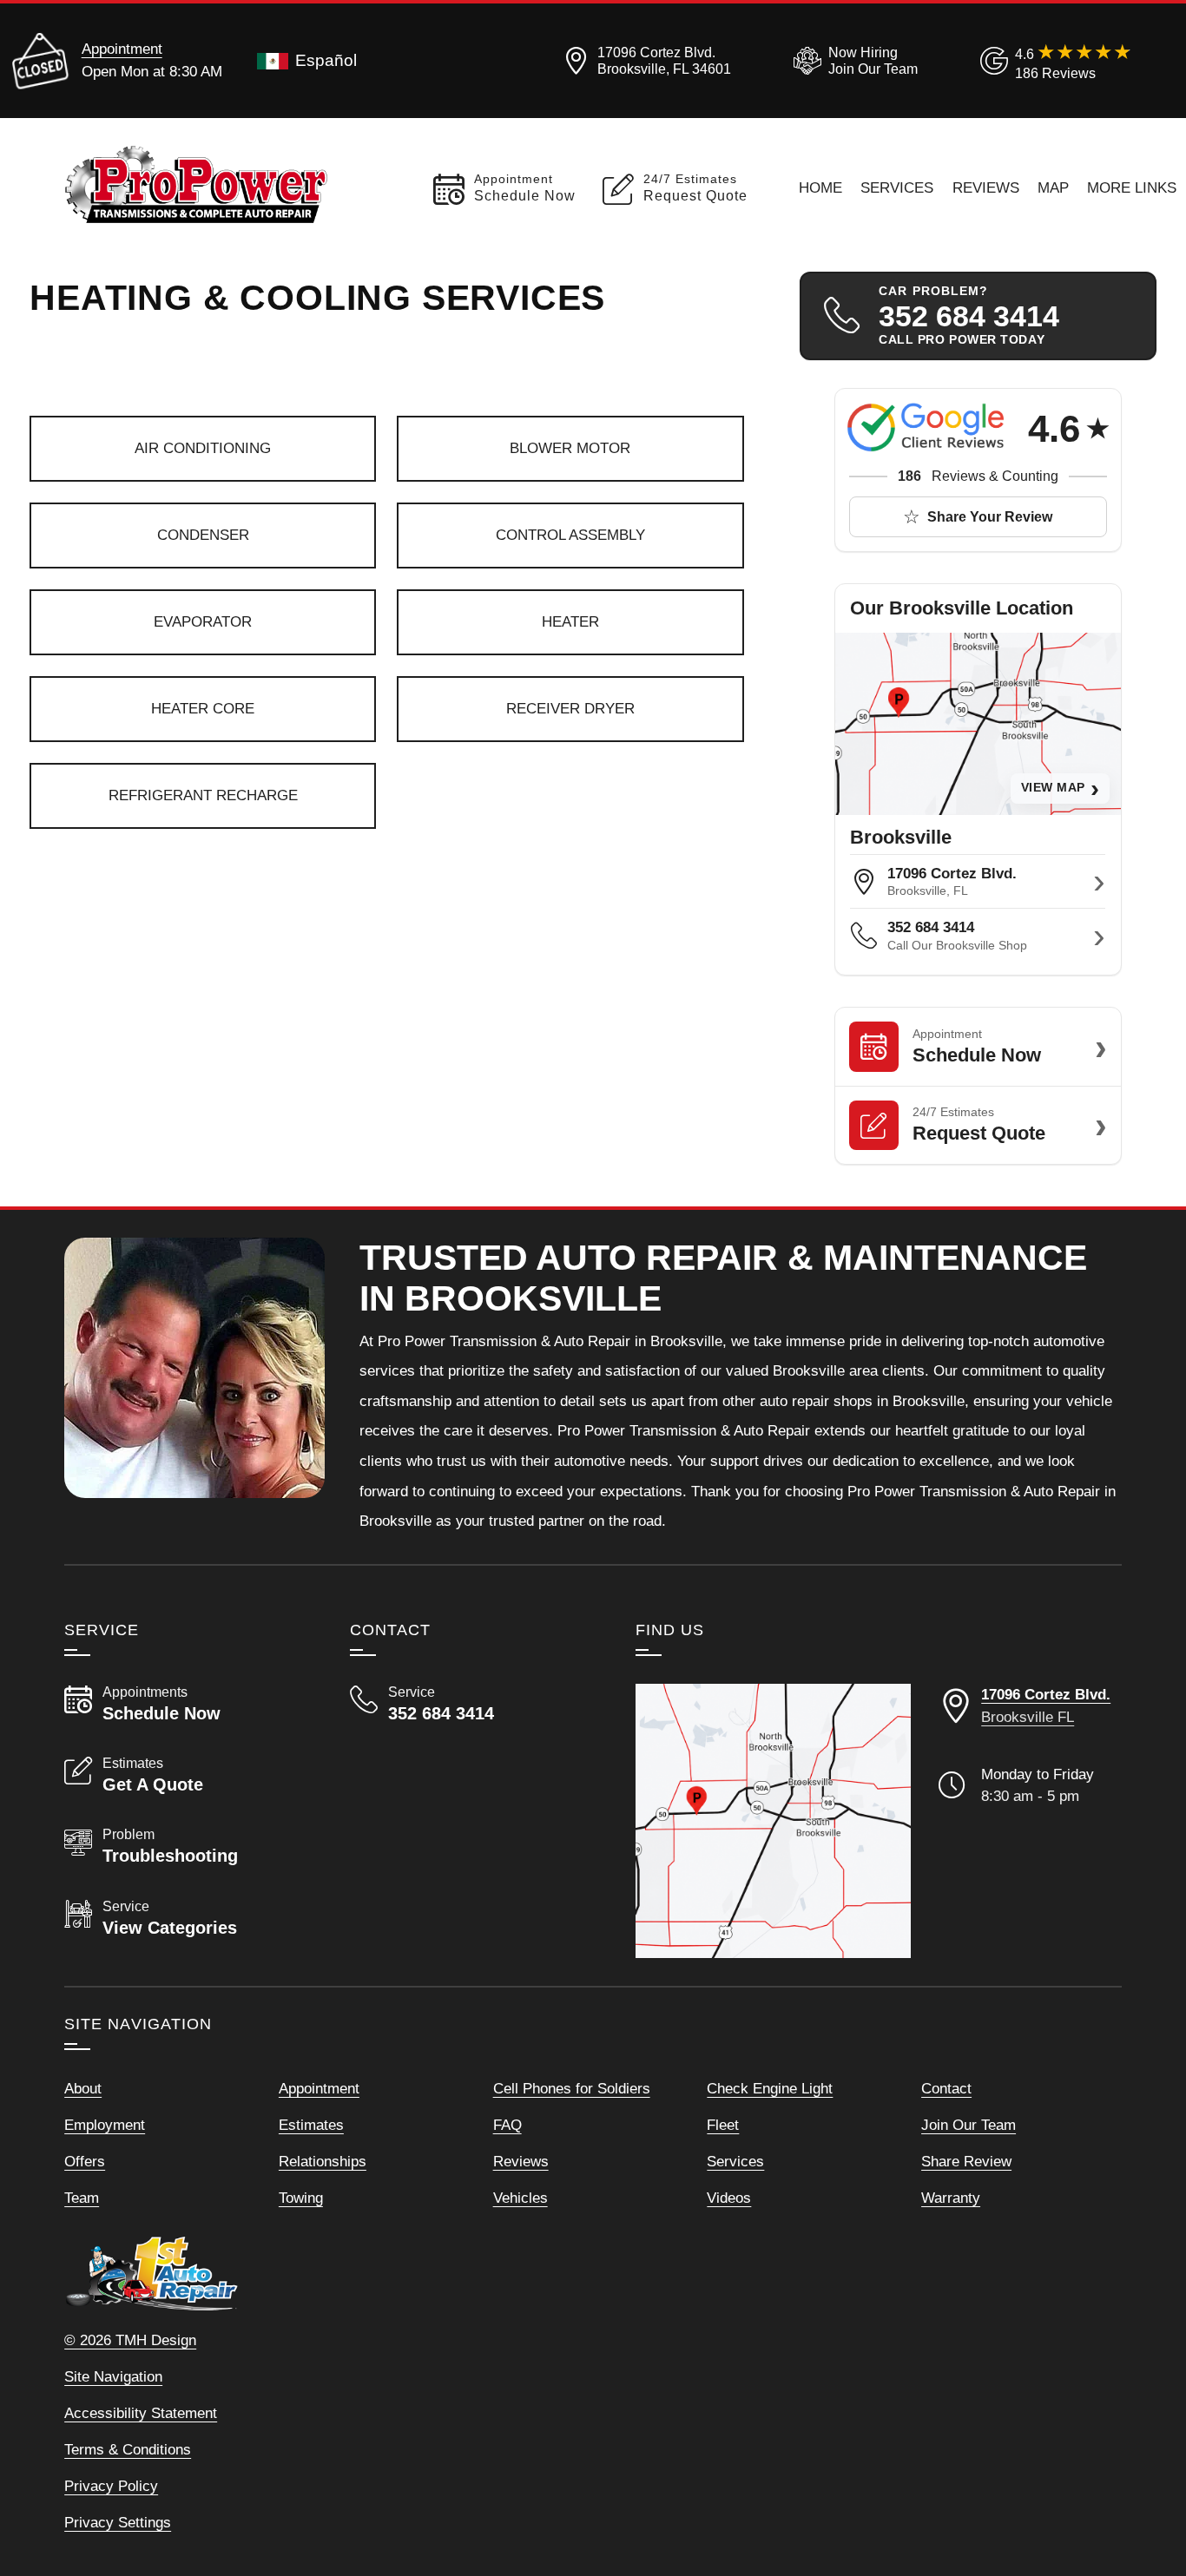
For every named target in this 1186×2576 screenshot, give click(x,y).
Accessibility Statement (141, 2413)
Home (820, 187)
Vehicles (521, 2198)
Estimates (311, 2125)
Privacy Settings (118, 2522)
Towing (301, 2198)
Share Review (966, 2161)
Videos (729, 2198)
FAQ (507, 2125)
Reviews (986, 187)
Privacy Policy (111, 2486)
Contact (946, 2088)
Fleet (723, 2125)
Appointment (122, 49)
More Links (1132, 187)
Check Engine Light (770, 2088)
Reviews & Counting (978, 476)
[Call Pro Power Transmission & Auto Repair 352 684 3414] (472, 1704)
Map (1053, 187)
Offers (85, 2161)
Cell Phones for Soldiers (572, 2088)
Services (897, 187)
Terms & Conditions (128, 2449)
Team (82, 2198)
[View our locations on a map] (773, 1821)
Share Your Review (990, 517)
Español (326, 60)
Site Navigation (113, 2376)
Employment (105, 2125)
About (83, 2088)
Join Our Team (969, 2125)
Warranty (951, 2198)
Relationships (323, 2161)
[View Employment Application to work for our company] (852, 61)
